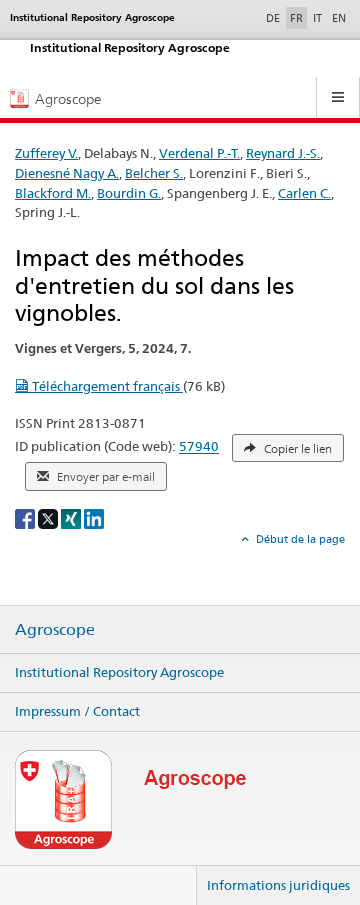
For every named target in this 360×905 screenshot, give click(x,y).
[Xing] (72, 517)
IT (317, 18)
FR (296, 18)
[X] (49, 517)
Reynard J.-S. (283, 153)
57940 (199, 447)
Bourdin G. (129, 193)
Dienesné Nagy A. (67, 173)
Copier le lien (296, 449)
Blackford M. (53, 193)
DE (275, 17)
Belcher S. (154, 173)
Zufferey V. (46, 153)
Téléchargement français (106, 386)
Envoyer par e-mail (104, 477)
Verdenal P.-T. (199, 153)
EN (339, 18)
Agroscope (55, 630)
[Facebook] (26, 517)
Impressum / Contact (77, 711)
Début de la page (299, 539)
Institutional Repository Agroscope (119, 672)
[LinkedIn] (94, 517)
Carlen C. (304, 193)
